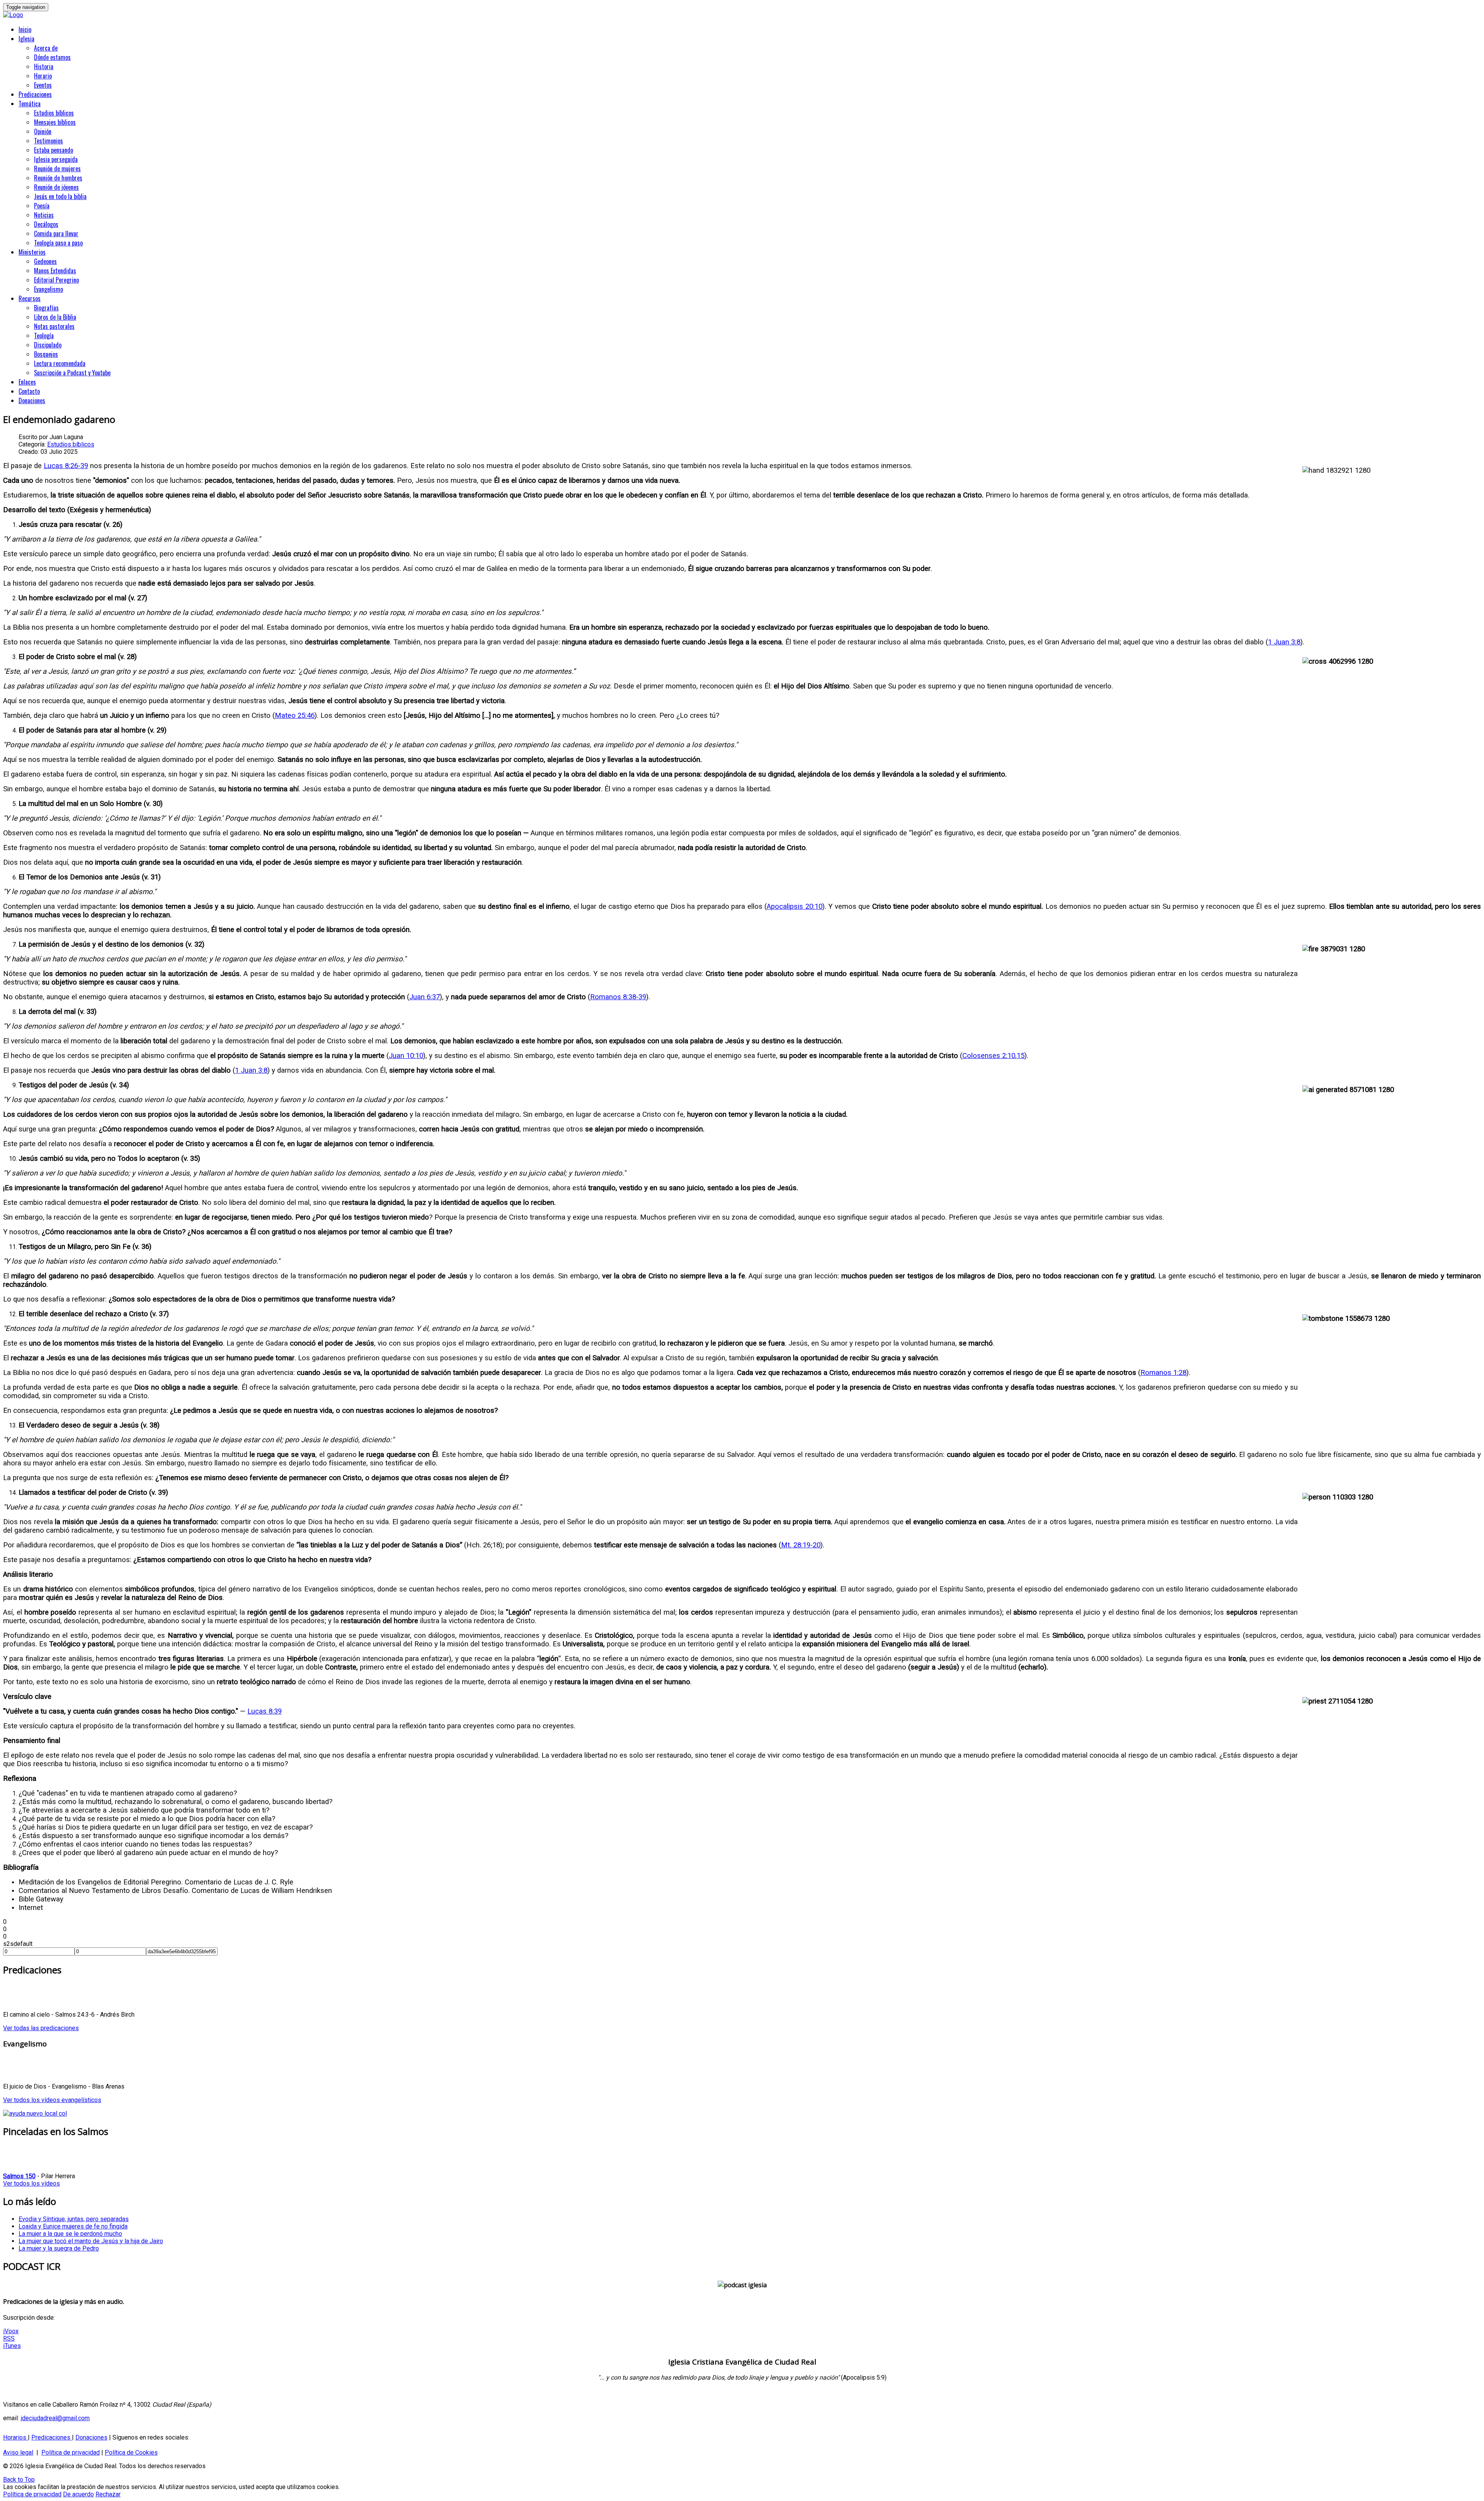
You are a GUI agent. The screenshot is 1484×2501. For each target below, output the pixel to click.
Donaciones (32, 400)
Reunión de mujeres (57, 169)
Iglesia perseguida (56, 159)
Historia (44, 66)
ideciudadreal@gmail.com (55, 2418)
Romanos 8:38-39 (618, 997)
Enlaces (27, 382)
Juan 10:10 (406, 1056)
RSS (9, 2338)
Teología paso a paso (58, 243)
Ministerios (32, 252)
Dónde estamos (52, 57)
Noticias (44, 215)
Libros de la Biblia (55, 317)
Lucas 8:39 (265, 1711)
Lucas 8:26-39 (66, 466)
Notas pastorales (54, 326)
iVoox (11, 2331)
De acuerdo (78, 2494)
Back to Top (19, 2480)
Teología (44, 336)
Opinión (43, 131)
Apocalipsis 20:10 (795, 906)
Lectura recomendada (60, 363)
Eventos (43, 85)
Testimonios (49, 141)
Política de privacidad (71, 2452)
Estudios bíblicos (54, 113)
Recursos (30, 298)
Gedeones (45, 261)
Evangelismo (49, 289)
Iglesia (26, 39)
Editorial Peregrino (56, 280)
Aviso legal (18, 2452)
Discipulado (48, 345)
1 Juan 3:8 (1284, 642)
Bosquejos (46, 354)
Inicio (25, 29)
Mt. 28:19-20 (801, 1545)
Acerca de (46, 48)
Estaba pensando (54, 150)
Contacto (29, 391)
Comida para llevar (56, 233)
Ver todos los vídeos (31, 2183)
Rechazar (108, 2494)
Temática (30, 104)
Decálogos (46, 224)
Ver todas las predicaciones (41, 2028)
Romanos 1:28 (1163, 1373)
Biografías (46, 308)
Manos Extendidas (55, 271)
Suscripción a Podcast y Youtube (72, 373)
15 (1021, 1056)
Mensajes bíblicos (55, 122)
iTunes (12, 2346)
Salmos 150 (19, 2176)
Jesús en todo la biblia (60, 196)
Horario (43, 76)
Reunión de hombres (58, 178)
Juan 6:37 (425, 997)
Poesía (42, 206)
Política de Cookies (131, 2452)
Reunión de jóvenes (56, 187)
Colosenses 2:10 (989, 1056)
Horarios (15, 2437)
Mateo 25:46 (295, 716)
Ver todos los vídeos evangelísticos (52, 2100)
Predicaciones (35, 94)
